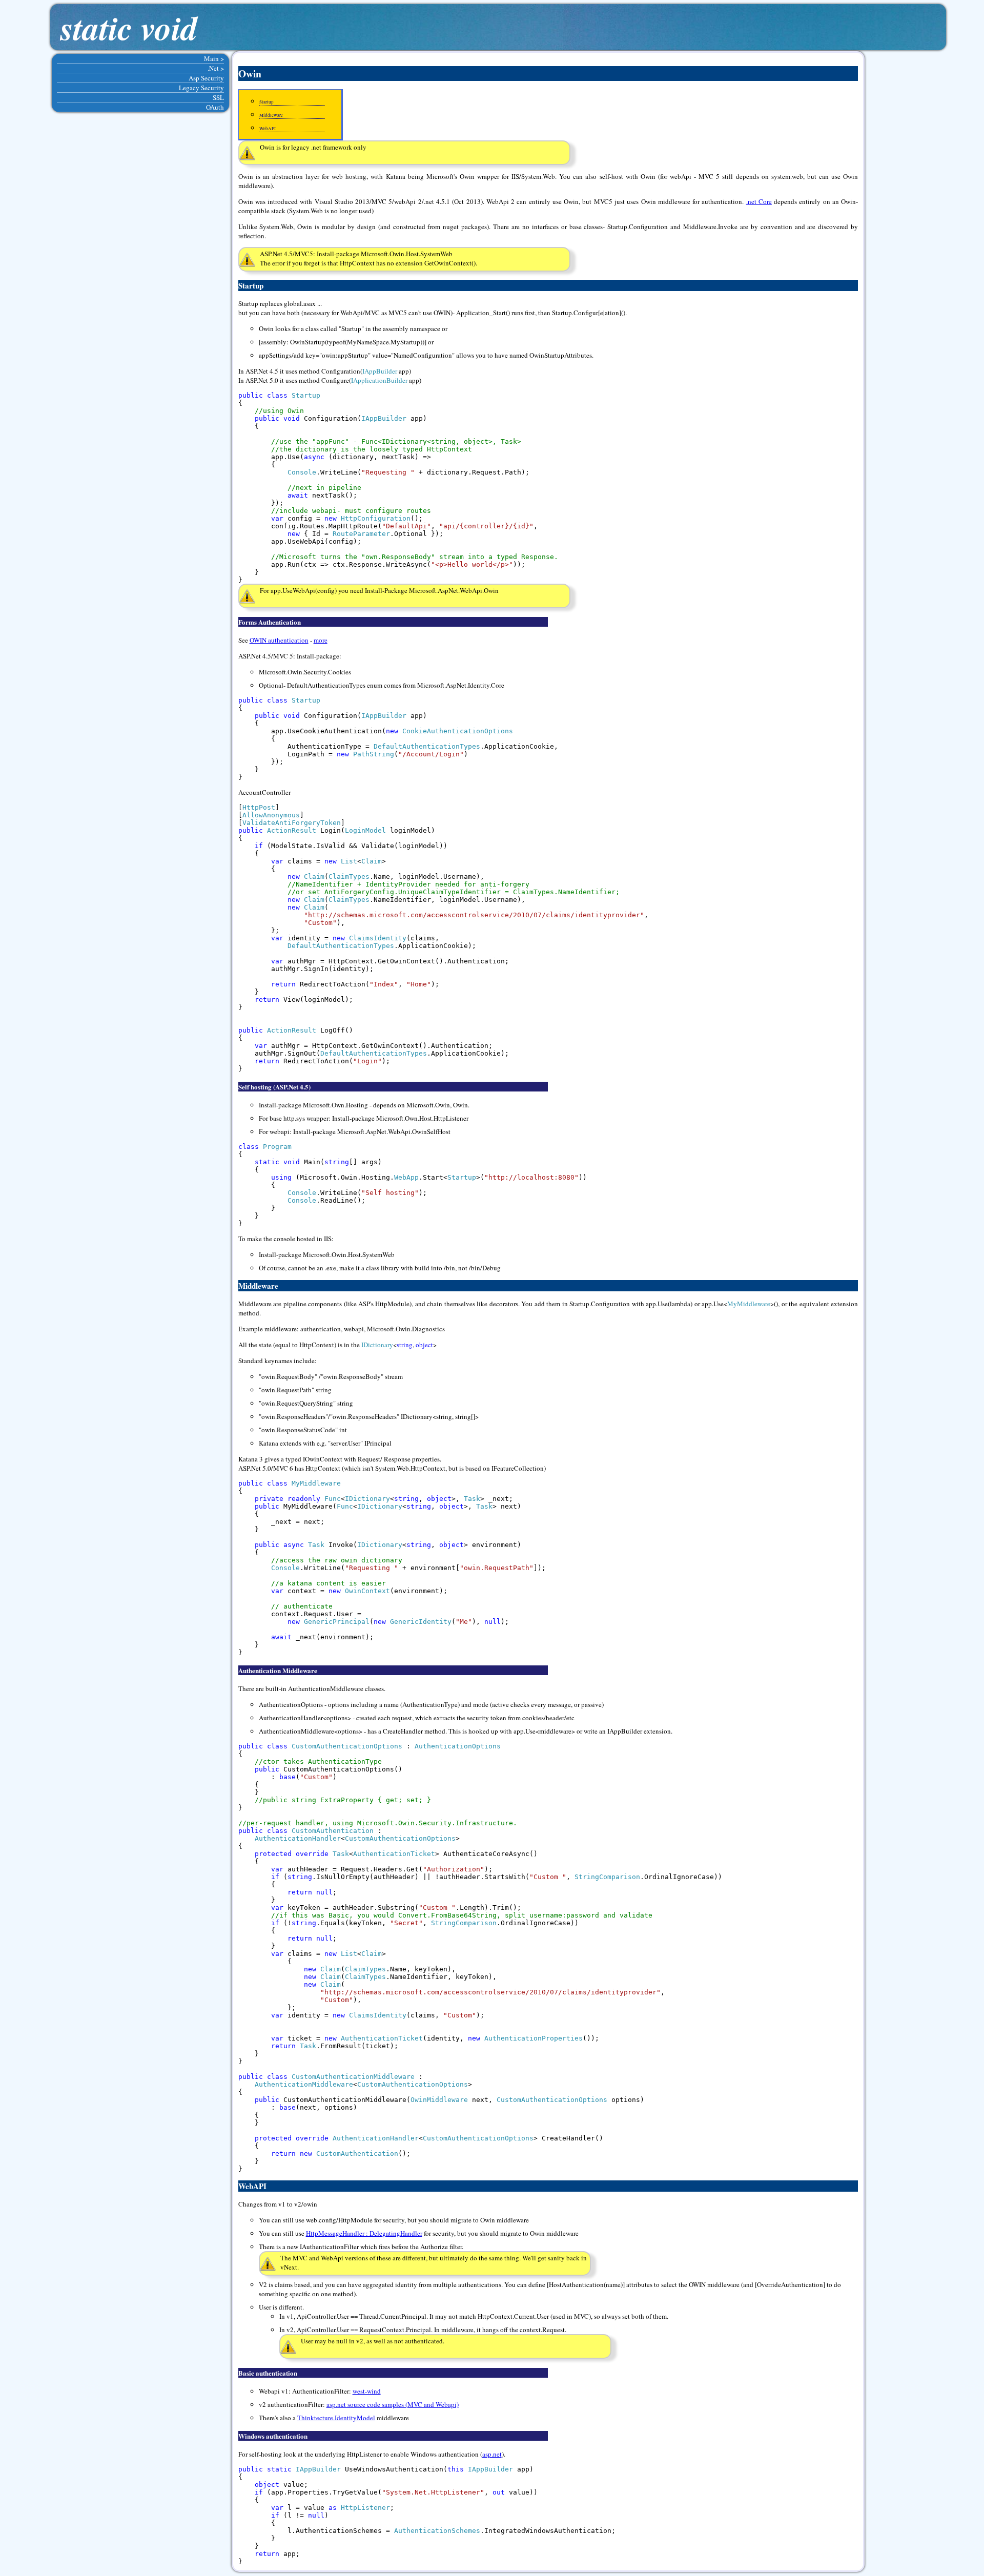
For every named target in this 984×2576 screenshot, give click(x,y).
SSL (218, 97)
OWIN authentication (279, 640)
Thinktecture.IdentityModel (336, 2418)
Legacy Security (201, 88)
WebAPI (268, 129)
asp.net (492, 2454)
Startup (266, 102)
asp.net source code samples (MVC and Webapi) (393, 2404)
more (321, 640)
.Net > (216, 68)
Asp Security (206, 78)
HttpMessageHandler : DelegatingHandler (364, 2233)
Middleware (271, 115)
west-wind (367, 2391)
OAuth (215, 107)
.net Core (759, 201)
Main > (214, 58)
